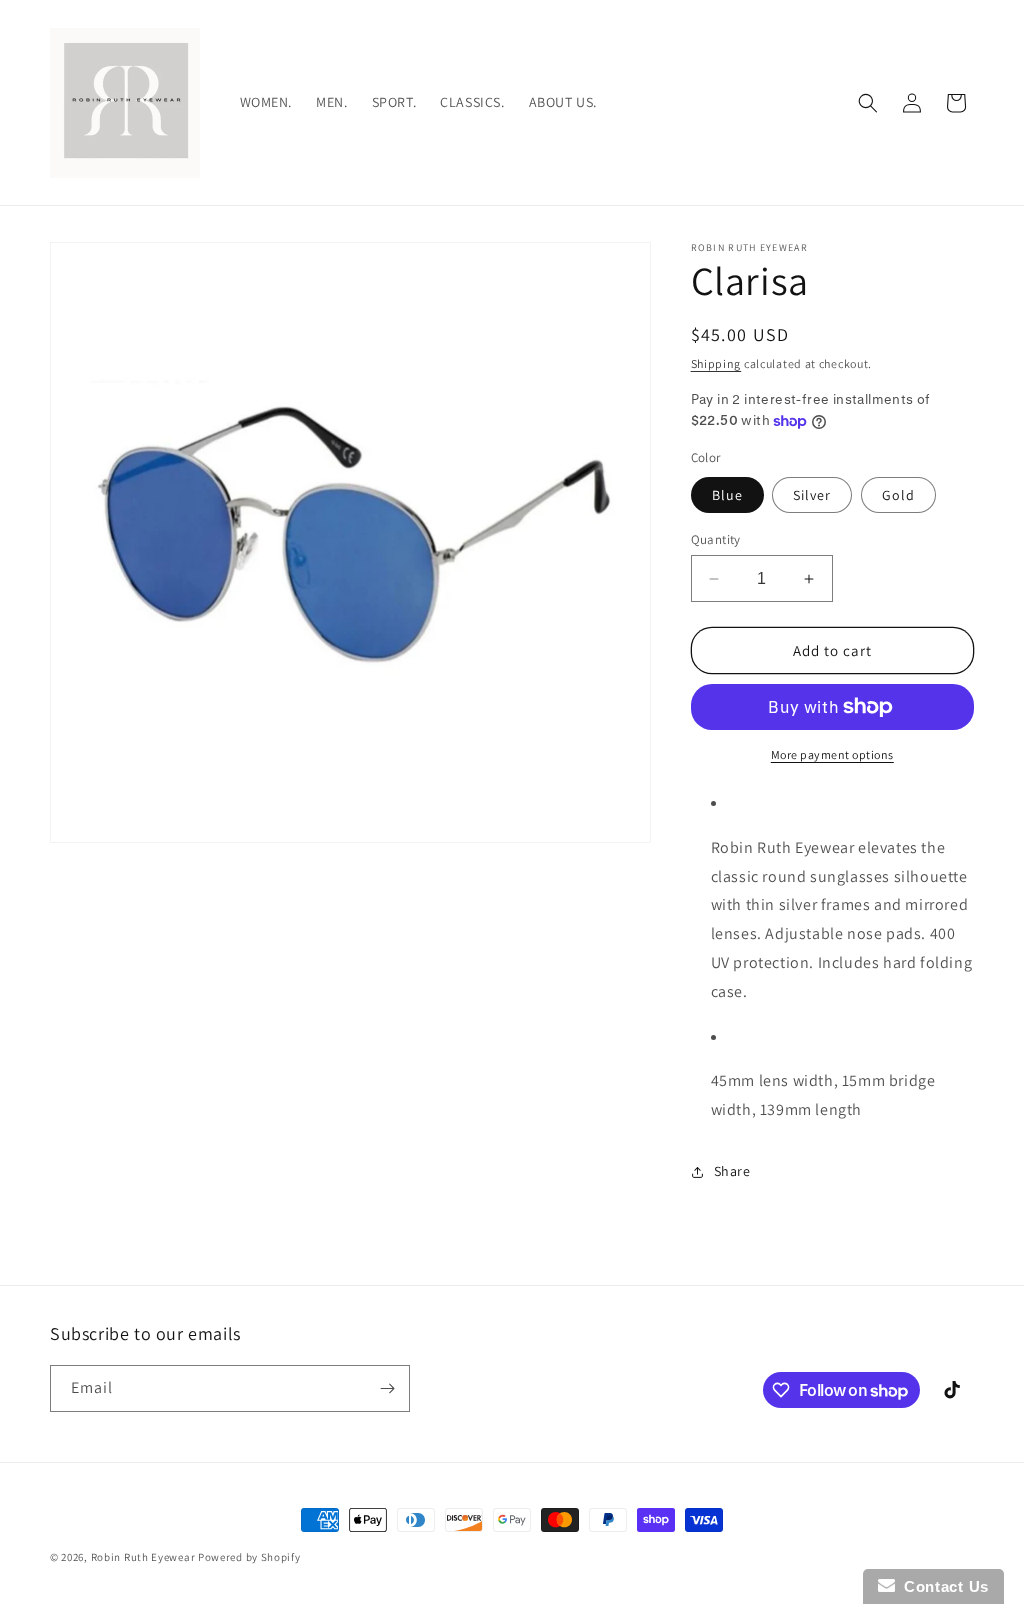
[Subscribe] (387, 1388)
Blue (727, 495)
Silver (812, 495)
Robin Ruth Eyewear (143, 1557)
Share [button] (732, 1171)
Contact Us (942, 1586)
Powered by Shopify (249, 1557)
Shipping (716, 363)
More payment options (832, 754)
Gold (898, 495)
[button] (868, 103)
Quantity (716, 539)
